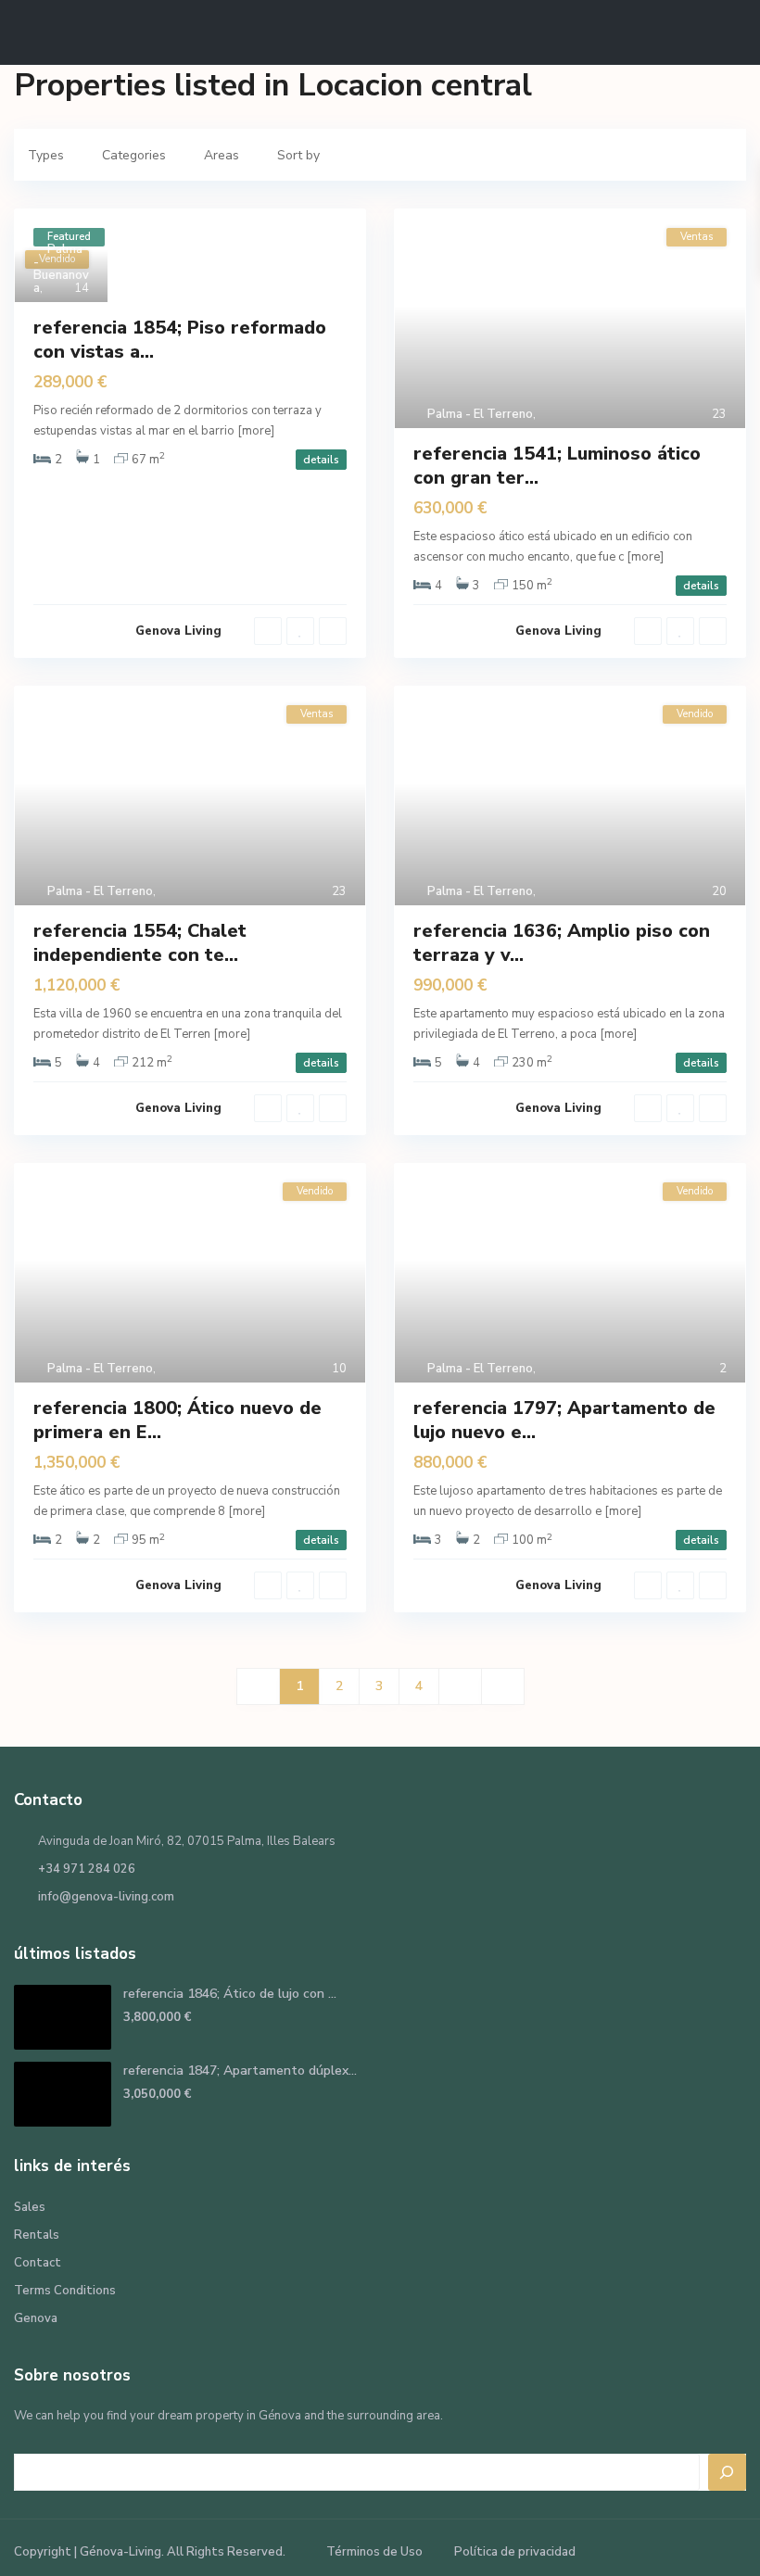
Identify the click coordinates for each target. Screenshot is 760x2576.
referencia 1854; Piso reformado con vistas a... (180, 340)
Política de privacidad (515, 2552)
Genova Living (178, 631)
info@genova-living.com (106, 1897)
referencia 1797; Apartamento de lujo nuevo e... (564, 1420)
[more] (256, 431)
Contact (38, 2263)
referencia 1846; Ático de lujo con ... (230, 1994)
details (321, 460)
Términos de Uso (374, 2552)
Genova (36, 2318)
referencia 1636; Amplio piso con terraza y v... (562, 943)
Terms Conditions (65, 2291)
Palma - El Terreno (480, 414)
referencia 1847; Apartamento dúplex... (240, 2071)
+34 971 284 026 (87, 1869)
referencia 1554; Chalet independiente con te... (140, 943)
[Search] (728, 2472)
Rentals (37, 2235)
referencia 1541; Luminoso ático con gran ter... (557, 466)
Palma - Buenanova (61, 269)
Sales (30, 2207)
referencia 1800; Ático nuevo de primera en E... (177, 1420)
